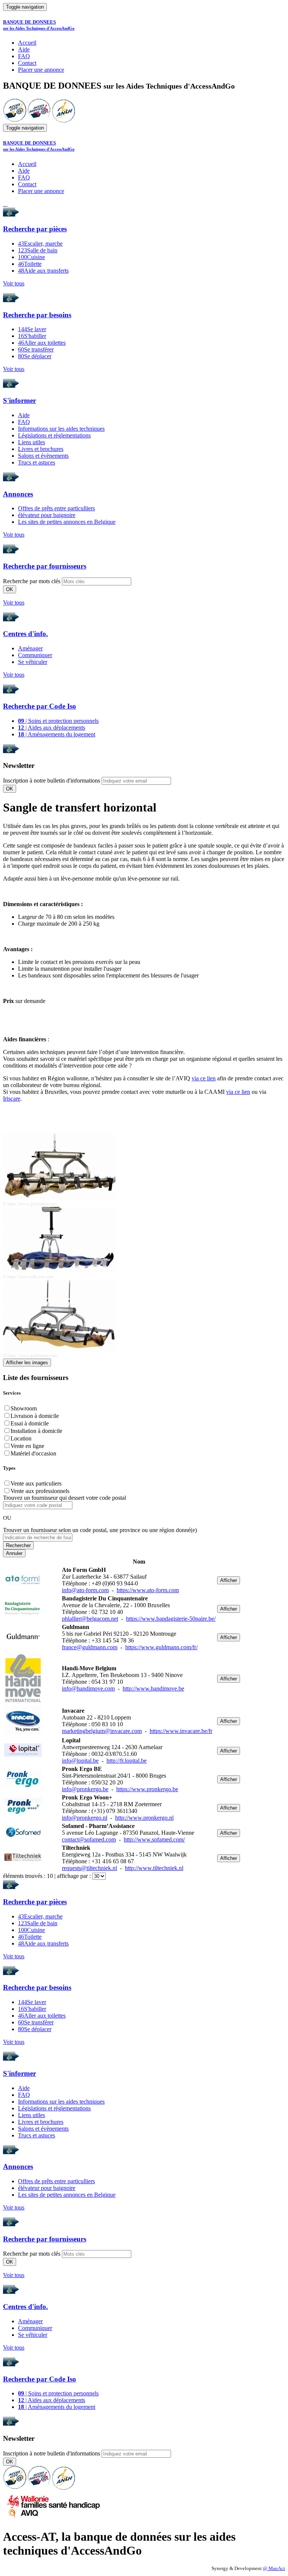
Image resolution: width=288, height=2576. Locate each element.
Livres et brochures (41, 449)
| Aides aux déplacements (52, 728)
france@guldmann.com (90, 1647)
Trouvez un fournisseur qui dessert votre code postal (64, 1498)
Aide (24, 49)
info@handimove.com (88, 1688)
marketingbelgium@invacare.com (102, 1731)
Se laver (32, 329)
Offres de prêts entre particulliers (56, 508)
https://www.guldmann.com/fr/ (161, 1647)
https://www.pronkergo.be (147, 1789)
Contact (27, 63)
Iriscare (12, 1099)
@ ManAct (274, 2568)
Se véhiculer (33, 662)
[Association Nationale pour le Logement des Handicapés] (64, 120)
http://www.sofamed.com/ (154, 1839)
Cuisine (31, 257)
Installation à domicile (36, 1431)
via (195, 1078)
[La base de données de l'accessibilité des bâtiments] (15, 120)
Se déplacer (35, 356)
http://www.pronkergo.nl (144, 1818)
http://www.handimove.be (153, 1688)
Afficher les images (27, 1363)
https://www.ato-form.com (148, 1590)
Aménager (30, 648)
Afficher (229, 1580)
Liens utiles (31, 442)
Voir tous (14, 283)
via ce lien (238, 1092)
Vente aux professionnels (40, 1491)
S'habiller (32, 336)
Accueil (27, 43)
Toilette (30, 264)
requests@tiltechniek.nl (89, 1868)
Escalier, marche (40, 244)
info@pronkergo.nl (85, 1818)
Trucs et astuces (37, 462)
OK (10, 589)
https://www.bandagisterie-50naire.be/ (171, 1619)
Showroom (24, 1408)
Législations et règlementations (54, 435)
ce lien (207, 1078)
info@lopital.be (80, 1761)
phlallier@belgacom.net (90, 1619)
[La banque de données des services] (39, 120)
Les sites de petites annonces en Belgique (67, 522)
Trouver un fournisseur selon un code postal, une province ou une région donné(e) (100, 1530)
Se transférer (36, 349)
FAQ (24, 56)
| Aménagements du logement (57, 734)
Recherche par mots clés (32, 581)
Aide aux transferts (43, 271)
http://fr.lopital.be (127, 1761)
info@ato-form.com (85, 1590)
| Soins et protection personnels (58, 721)
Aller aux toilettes (42, 343)
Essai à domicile (30, 1423)
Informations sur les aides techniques (61, 429)
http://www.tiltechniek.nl (154, 1868)
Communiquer (35, 655)
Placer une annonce (41, 70)
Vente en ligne (27, 1446)
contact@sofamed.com (89, 1839)
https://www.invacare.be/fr (181, 1731)
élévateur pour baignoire (47, 515)
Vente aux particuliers (36, 1483)
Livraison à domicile (35, 1416)
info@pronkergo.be (85, 1789)
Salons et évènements (43, 456)
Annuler (14, 1553)
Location (21, 1438)
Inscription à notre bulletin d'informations (52, 780)
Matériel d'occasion (33, 1453)
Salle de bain (38, 250)
